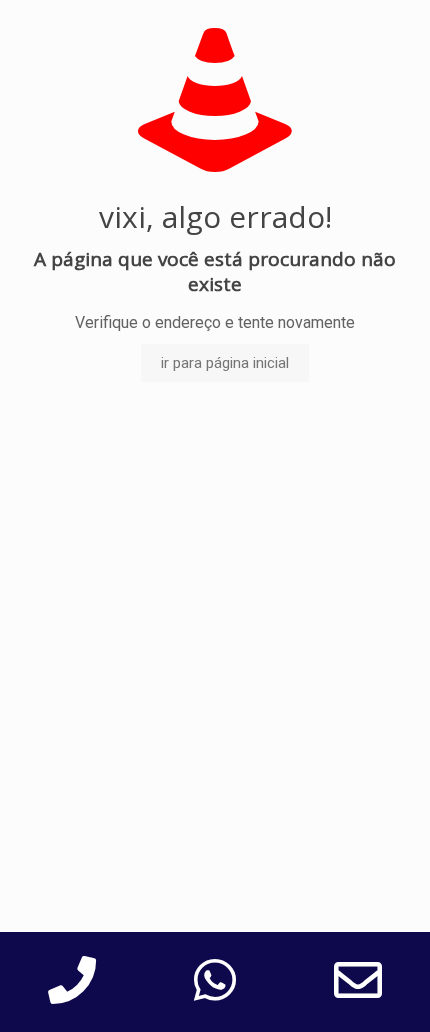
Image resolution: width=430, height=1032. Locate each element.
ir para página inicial (225, 363)
